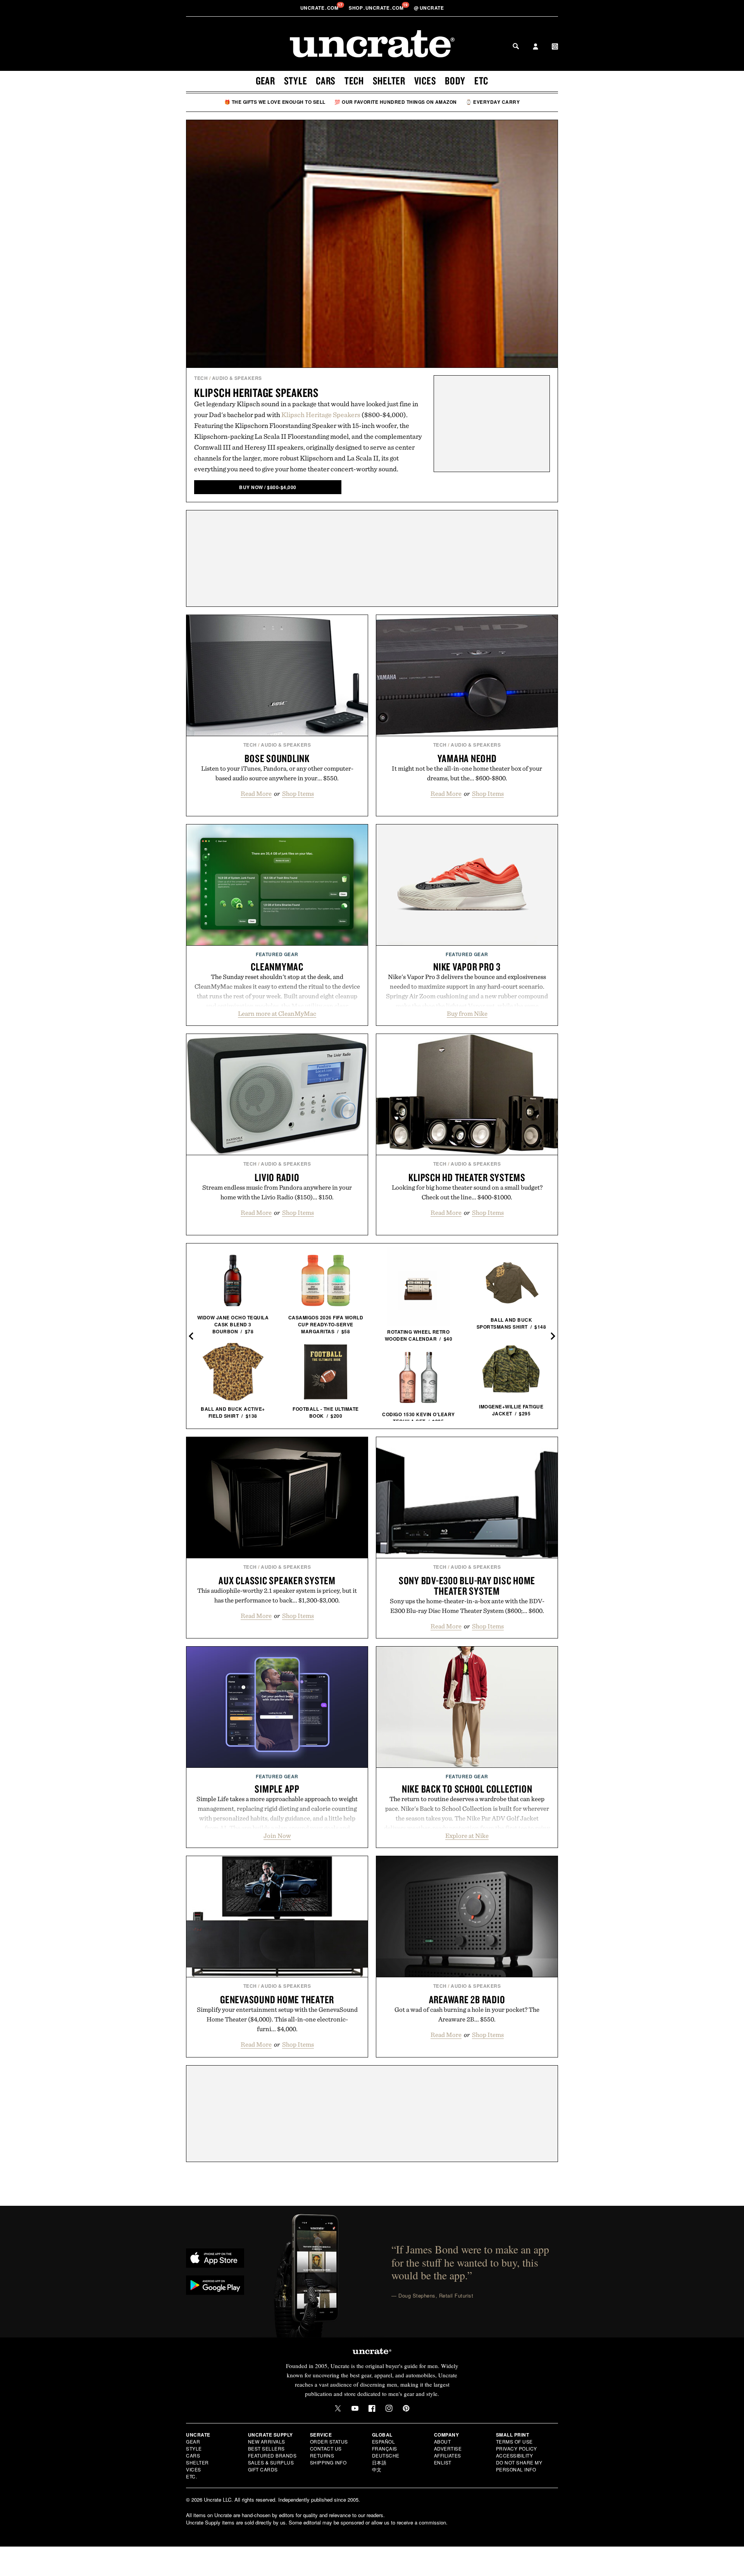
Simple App (277, 1789)
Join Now (277, 1836)
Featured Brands (272, 2455)
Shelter (389, 81)
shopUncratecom (377, 8)
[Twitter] (338, 2408)
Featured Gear (277, 954)
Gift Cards (263, 2469)
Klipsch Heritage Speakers (256, 392)
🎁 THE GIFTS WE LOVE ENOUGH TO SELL (275, 102)
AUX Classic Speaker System (277, 1580)
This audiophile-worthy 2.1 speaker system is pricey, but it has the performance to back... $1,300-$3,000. (277, 1595)
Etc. (191, 2476)
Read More (256, 793)
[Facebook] (372, 2408)
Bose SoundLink (277, 758)
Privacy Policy (517, 2448)
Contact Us (326, 2448)
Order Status (329, 2441)
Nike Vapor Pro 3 (467, 967)
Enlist (443, 2462)
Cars (326, 81)
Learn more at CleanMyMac (277, 1013)
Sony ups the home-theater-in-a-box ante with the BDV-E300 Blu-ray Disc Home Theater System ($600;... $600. (467, 1606)
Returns (322, 2455)
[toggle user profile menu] (536, 47)
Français (385, 2448)
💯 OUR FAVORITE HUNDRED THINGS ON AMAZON (396, 102)
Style (296, 81)
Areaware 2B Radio (467, 1999)
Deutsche (386, 2455)
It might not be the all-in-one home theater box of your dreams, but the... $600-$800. (467, 773)
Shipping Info (328, 2462)
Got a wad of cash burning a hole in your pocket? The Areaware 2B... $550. (467, 2014)
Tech (354, 81)
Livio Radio (277, 1177)
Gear (265, 81)
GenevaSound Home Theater (277, 1999)
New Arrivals (267, 2441)
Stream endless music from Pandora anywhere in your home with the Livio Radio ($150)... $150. (277, 1192)
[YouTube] (355, 2408)
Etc (481, 81)
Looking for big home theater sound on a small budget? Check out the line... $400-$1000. (467, 1192)
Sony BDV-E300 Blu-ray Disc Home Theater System (467, 1586)
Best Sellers (266, 2448)
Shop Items (298, 793)
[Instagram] (389, 2408)
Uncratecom (320, 8)
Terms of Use (514, 2441)
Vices (425, 81)
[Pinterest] (406, 2408)
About (443, 2441)
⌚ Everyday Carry (493, 102)
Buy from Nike (467, 1013)
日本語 (379, 2462)
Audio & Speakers (237, 378)
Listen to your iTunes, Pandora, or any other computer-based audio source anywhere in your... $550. (277, 773)
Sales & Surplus (271, 2462)
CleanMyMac (277, 967)
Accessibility (515, 2455)
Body (455, 81)
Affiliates (448, 2455)
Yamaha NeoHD (467, 758)
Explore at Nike (467, 1836)
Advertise (448, 2448)
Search (516, 46)
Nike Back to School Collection (467, 1789)
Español (384, 2441)
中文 (377, 2469)
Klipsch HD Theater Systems (467, 1177)
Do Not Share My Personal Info (519, 2466)
